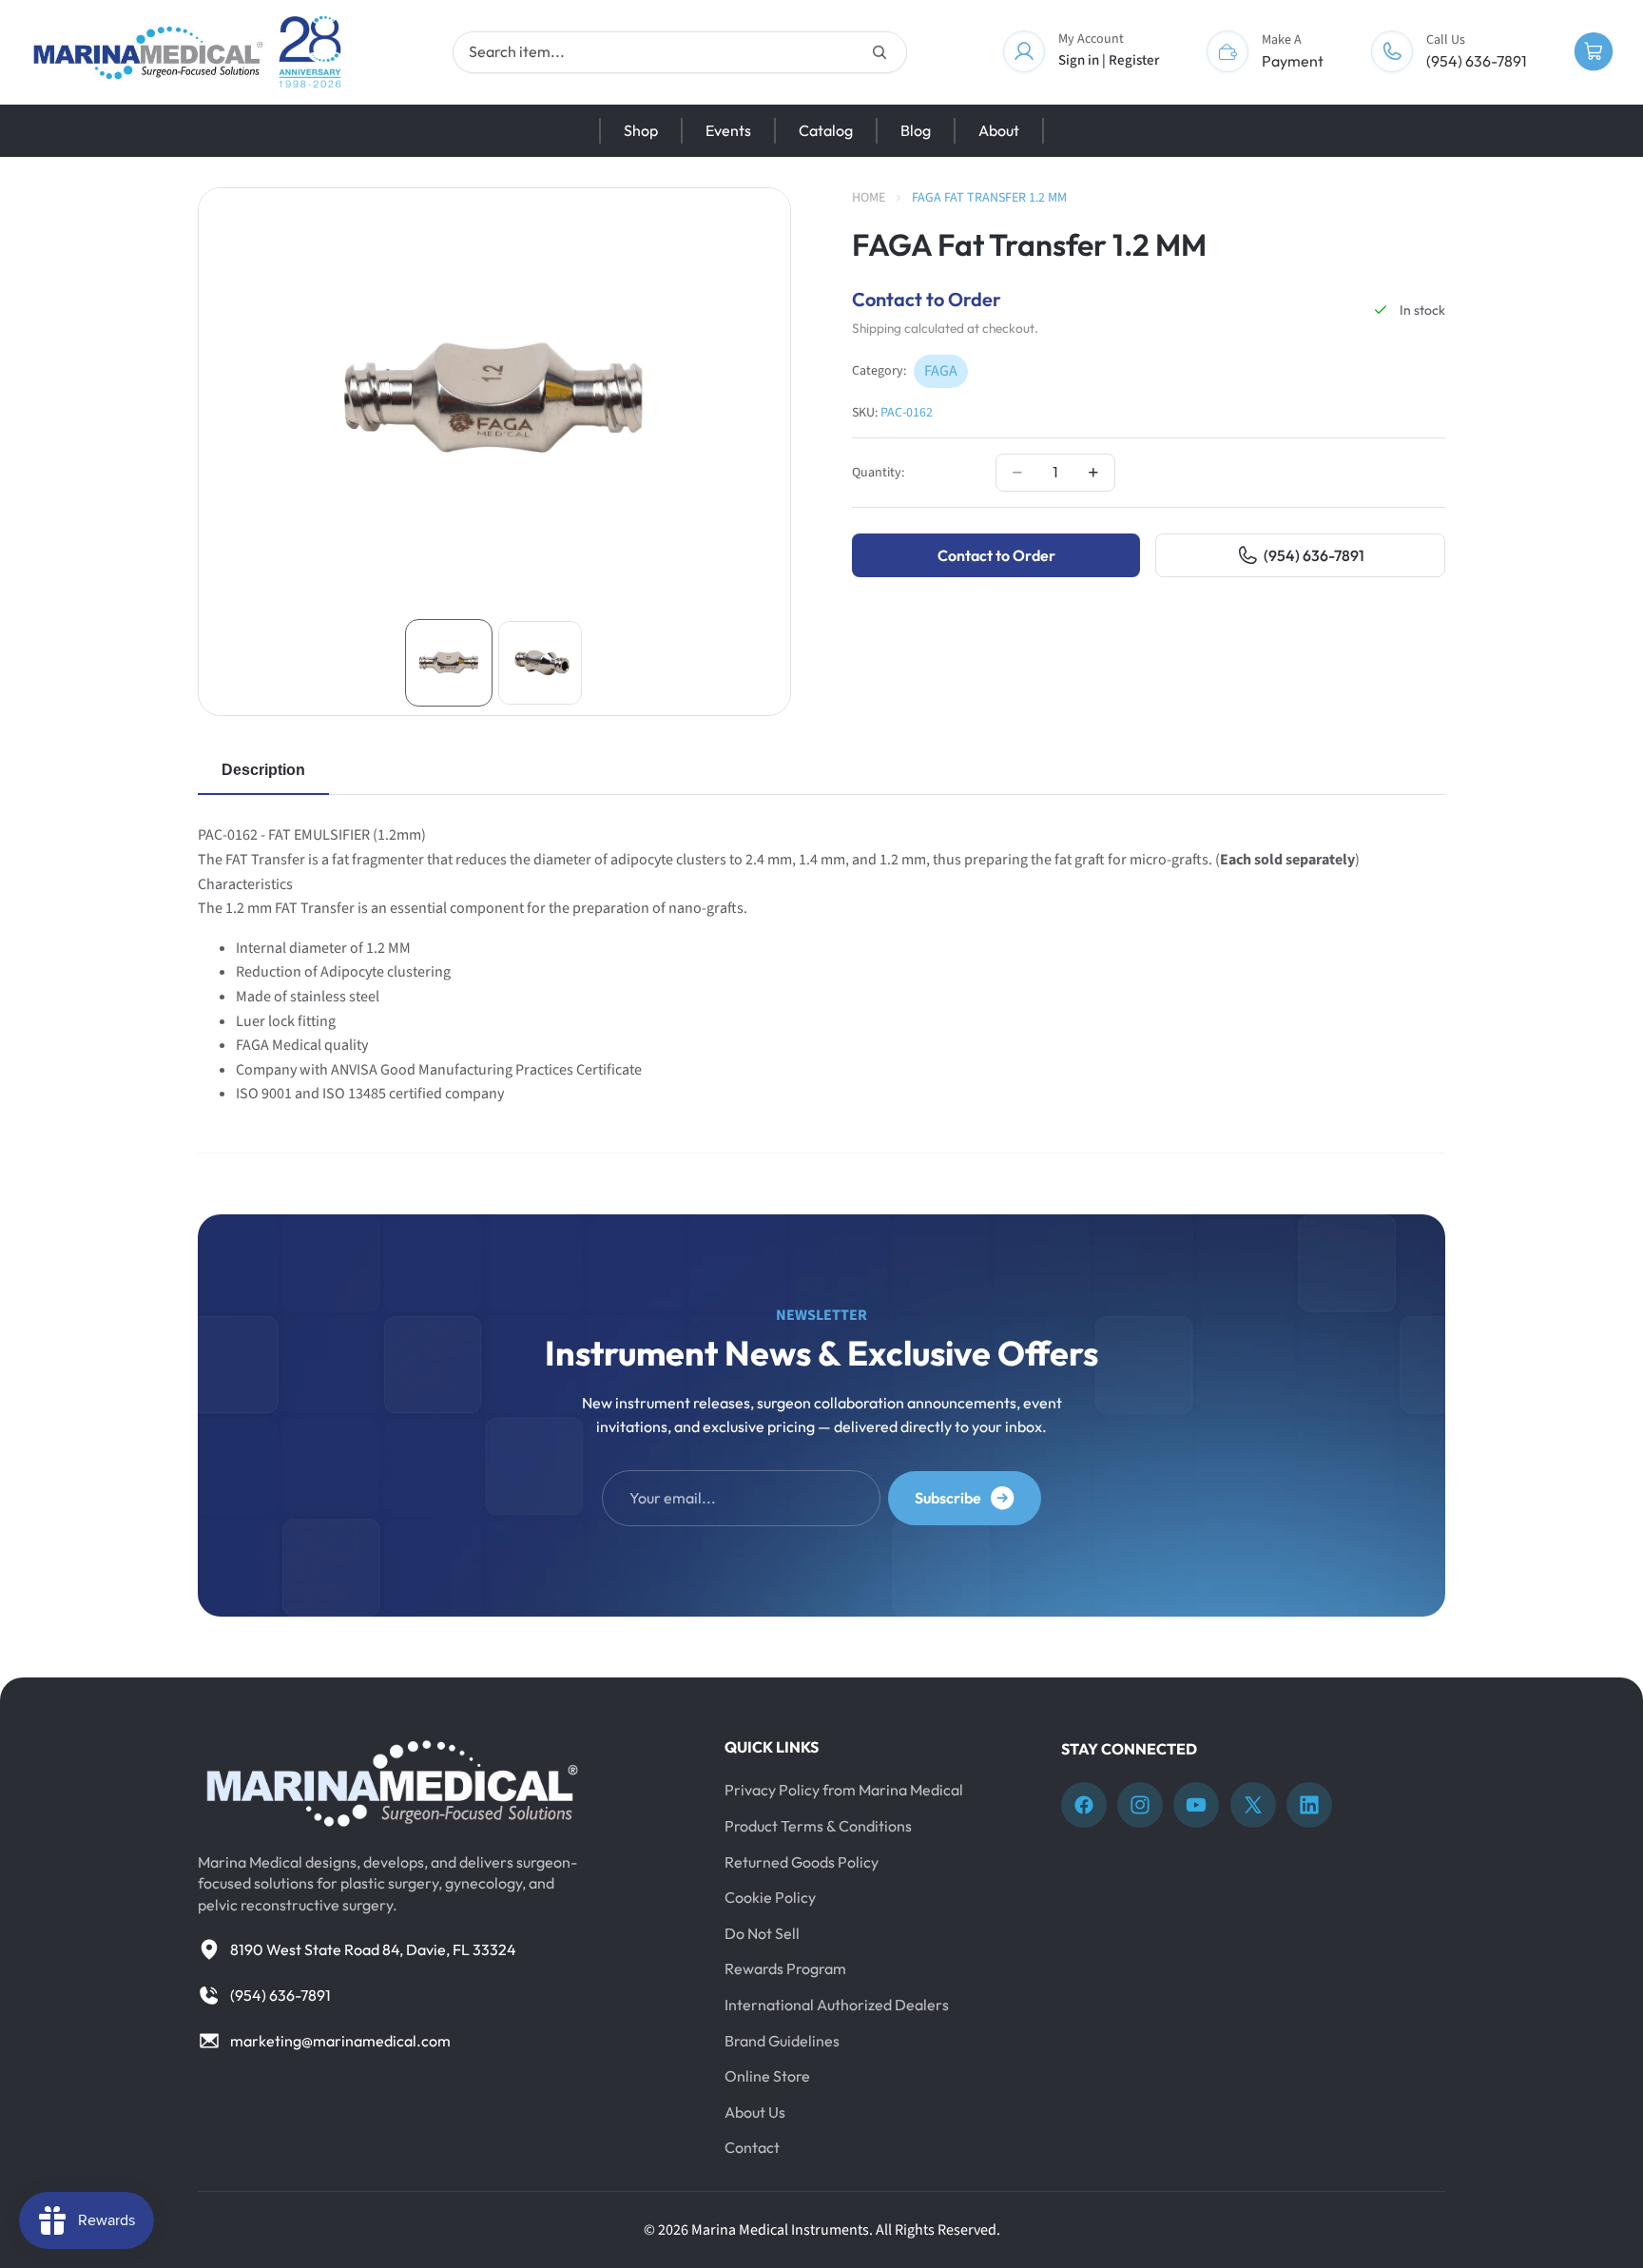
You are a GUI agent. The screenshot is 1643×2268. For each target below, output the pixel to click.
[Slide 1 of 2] (449, 663)
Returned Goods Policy (802, 1862)
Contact (752, 2148)
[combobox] (680, 52)
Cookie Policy (770, 1898)
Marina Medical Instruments (780, 2230)
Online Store (767, 2077)
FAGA (941, 371)
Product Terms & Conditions (818, 1826)
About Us (755, 2112)
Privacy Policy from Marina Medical (844, 1791)
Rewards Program (785, 1969)
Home (869, 198)
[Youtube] (1196, 1806)
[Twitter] (1253, 1806)
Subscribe (948, 1498)
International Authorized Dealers (837, 2005)
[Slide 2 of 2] (540, 663)
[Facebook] (1084, 1806)
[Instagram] (1140, 1806)
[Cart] (1594, 52)
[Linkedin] (1309, 1806)
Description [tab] (263, 770)
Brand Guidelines (782, 2041)
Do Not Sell (762, 1933)
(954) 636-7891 (1314, 555)
